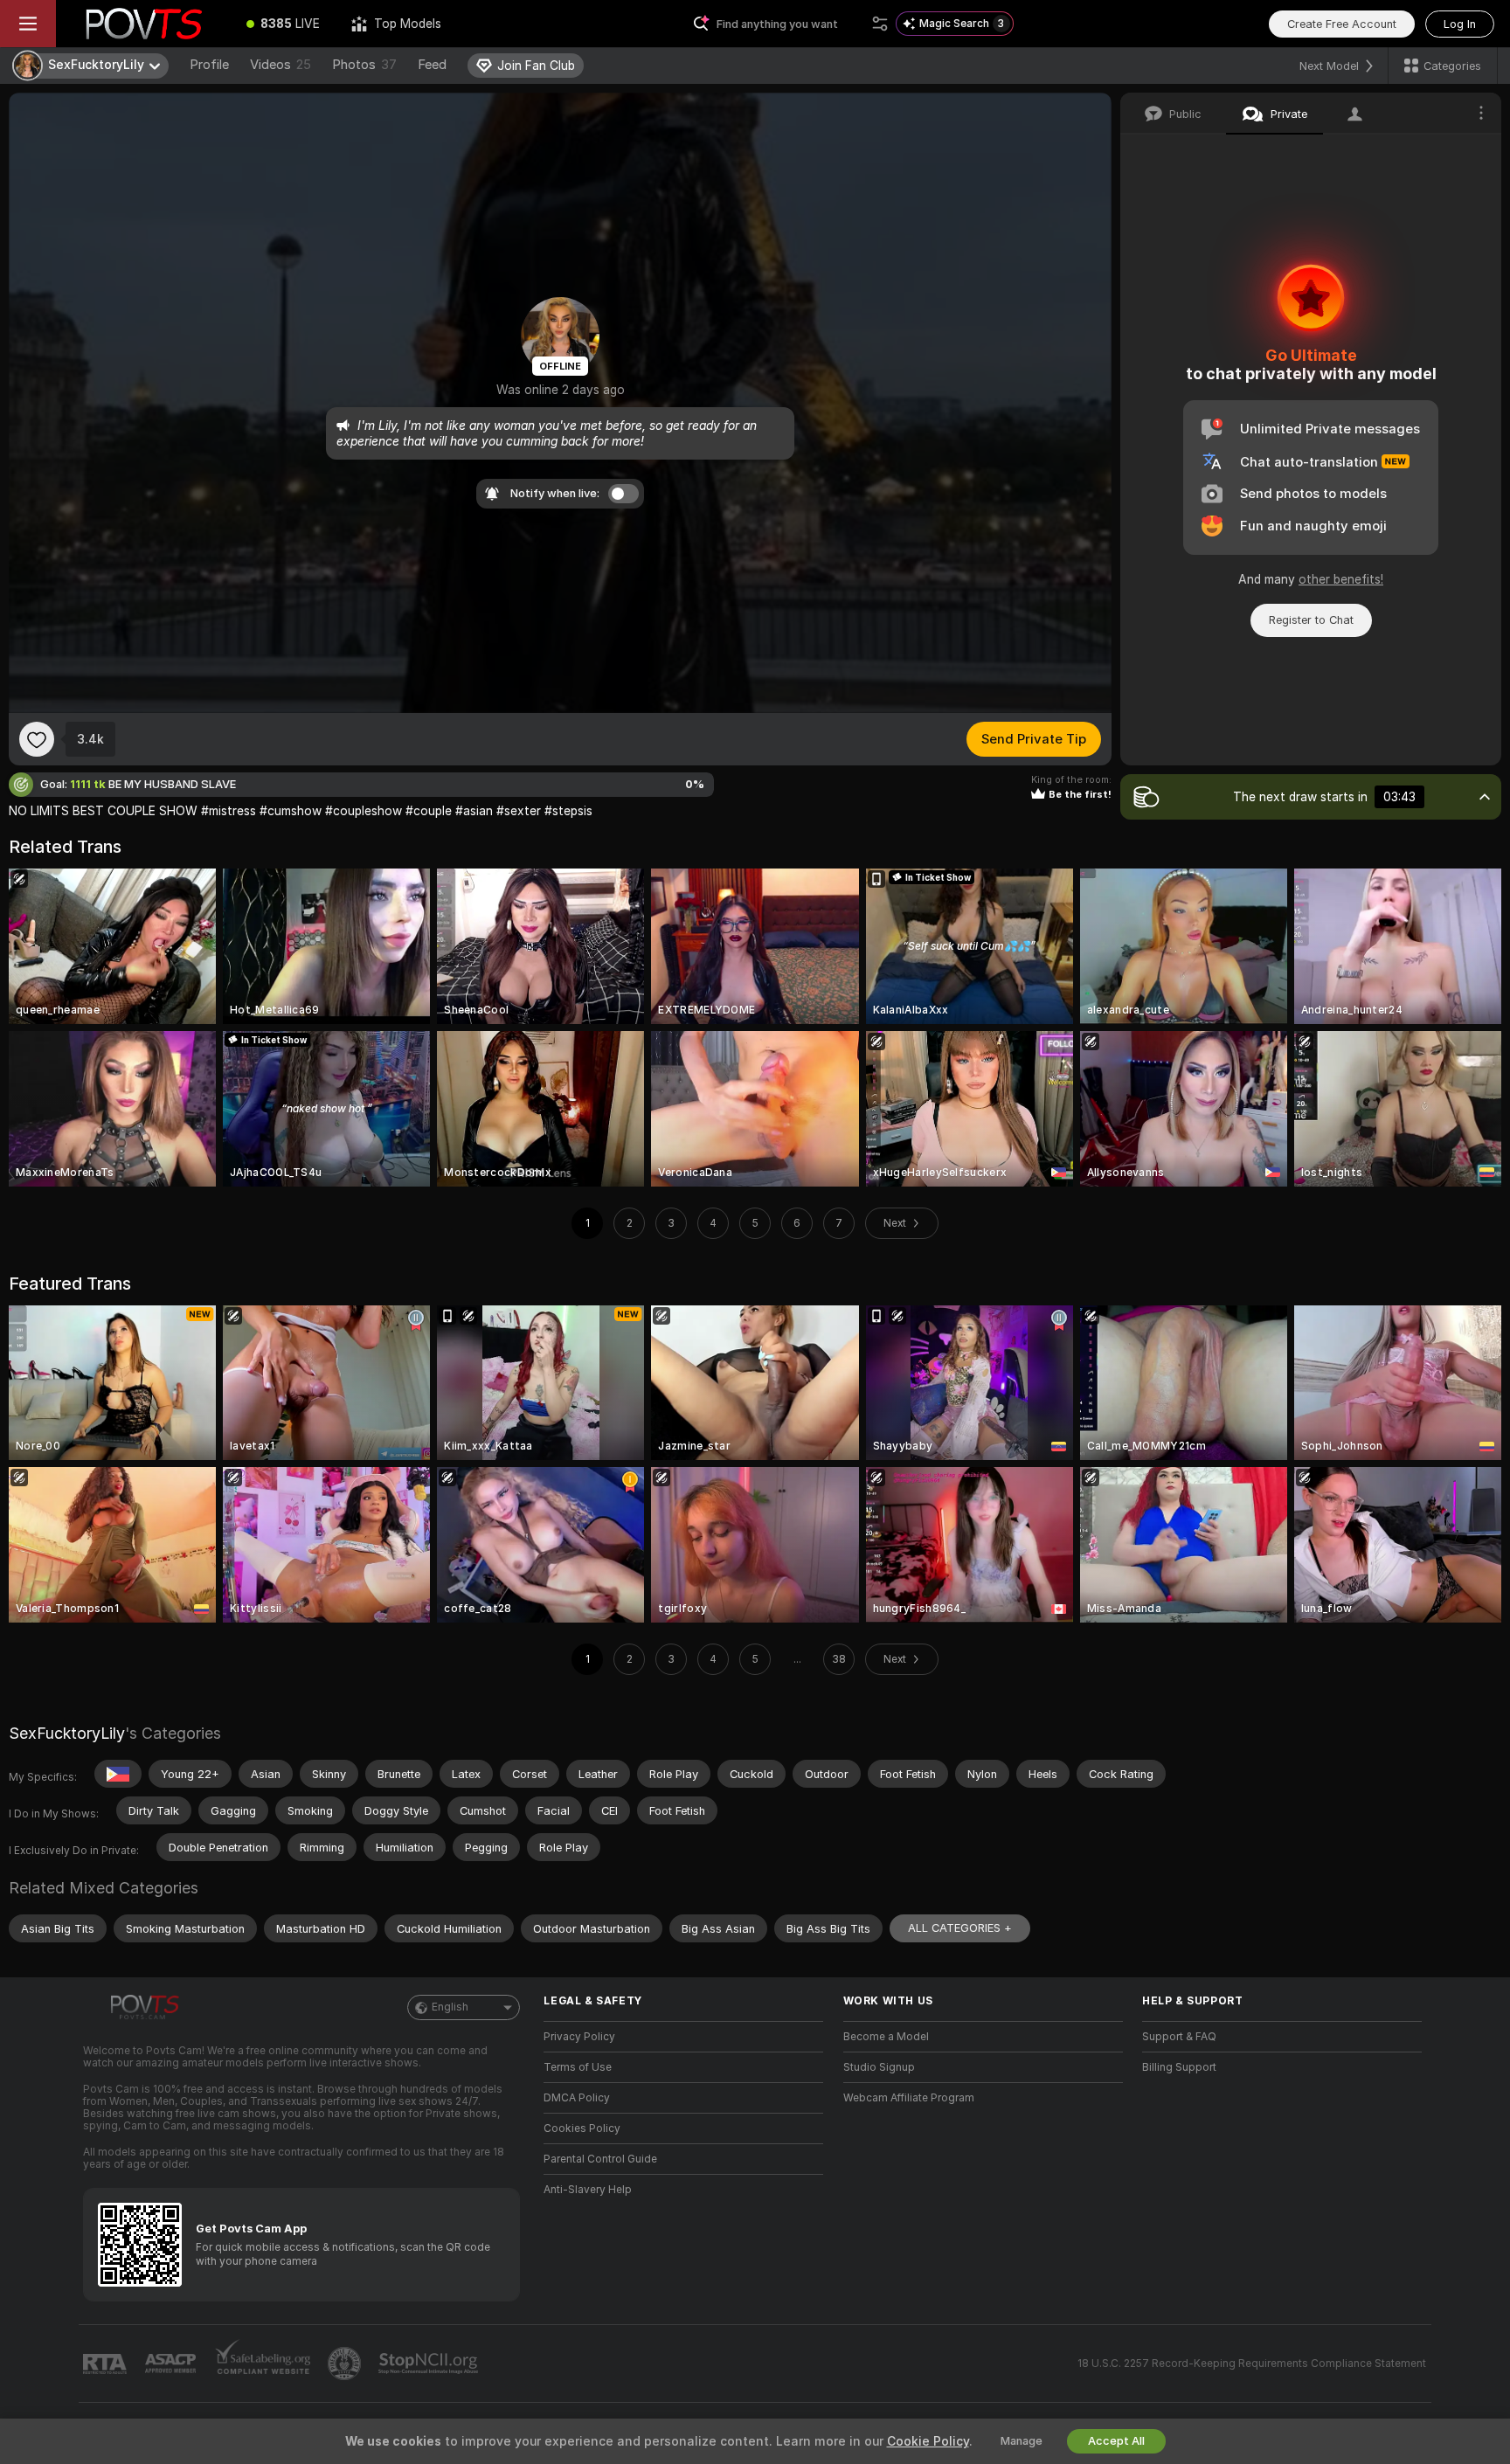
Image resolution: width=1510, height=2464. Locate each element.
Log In (1460, 24)
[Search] (880, 24)
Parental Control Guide (600, 2159)
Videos (281, 65)
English (450, 2007)
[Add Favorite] (37, 739)
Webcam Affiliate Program (909, 2098)
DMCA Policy (577, 2098)
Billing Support (1179, 2067)
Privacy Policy (579, 2037)
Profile (209, 65)
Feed (432, 65)
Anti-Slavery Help (588, 2190)
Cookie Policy (928, 2441)
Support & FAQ (1179, 2037)
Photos (364, 65)
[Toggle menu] (28, 24)
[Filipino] (118, 1774)
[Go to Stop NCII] (430, 2364)
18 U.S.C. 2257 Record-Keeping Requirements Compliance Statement (1252, 2364)
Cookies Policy (582, 2128)
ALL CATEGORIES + (960, 1928)
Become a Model (886, 2037)
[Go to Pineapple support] (346, 2364)
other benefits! (1341, 579)
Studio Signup (879, 2067)
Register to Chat (1311, 620)
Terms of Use (578, 2067)
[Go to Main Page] (143, 24)
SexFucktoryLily (67, 1733)
